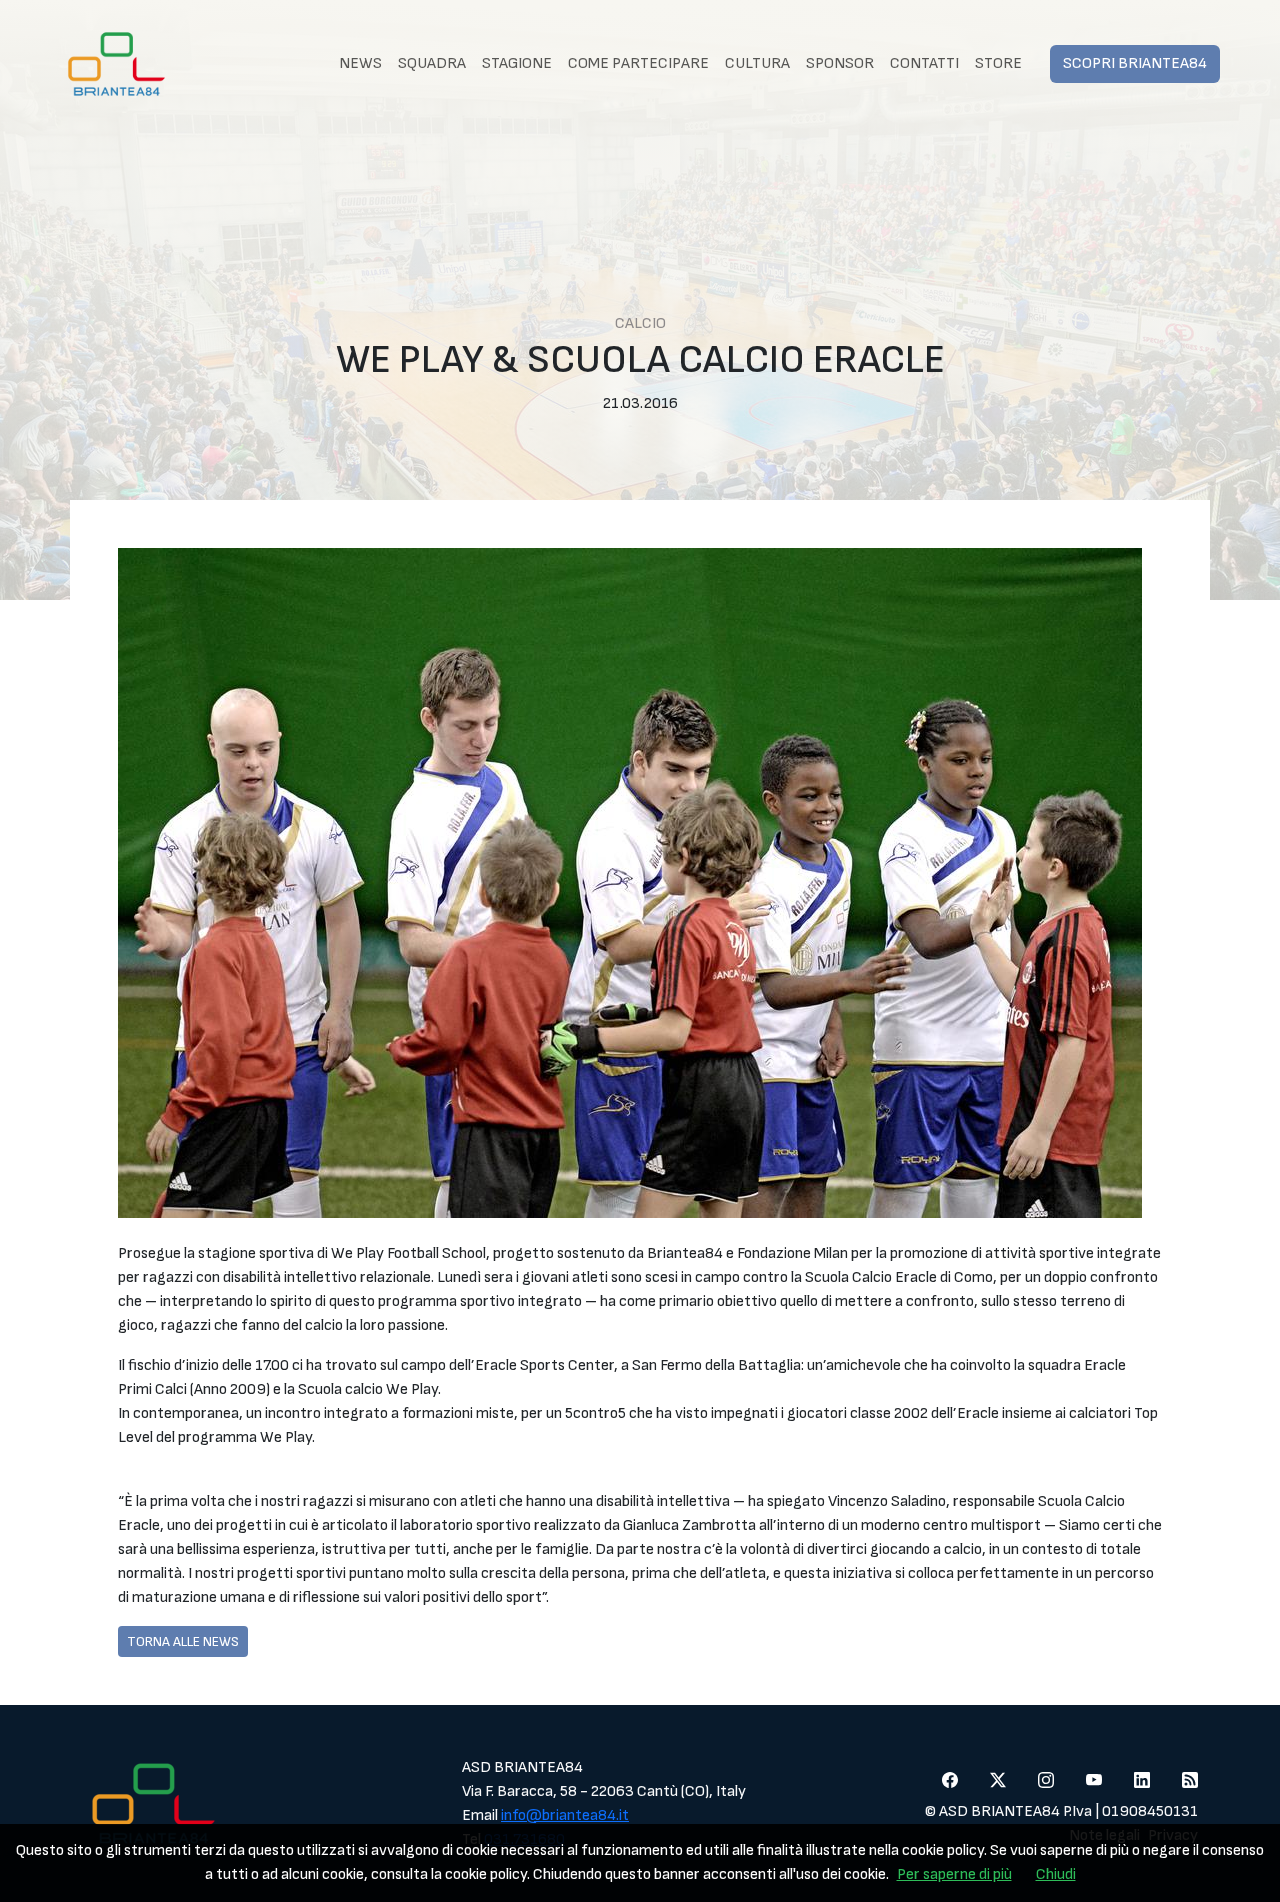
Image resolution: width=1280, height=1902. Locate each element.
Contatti (924, 63)
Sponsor (840, 63)
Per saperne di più (954, 1874)
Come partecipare (638, 63)
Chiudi (1056, 1874)
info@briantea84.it (565, 1815)
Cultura (757, 63)
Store (998, 63)
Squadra (432, 63)
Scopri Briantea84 (1135, 63)
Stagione (517, 63)
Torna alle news (183, 1641)
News (360, 63)
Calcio (640, 323)
